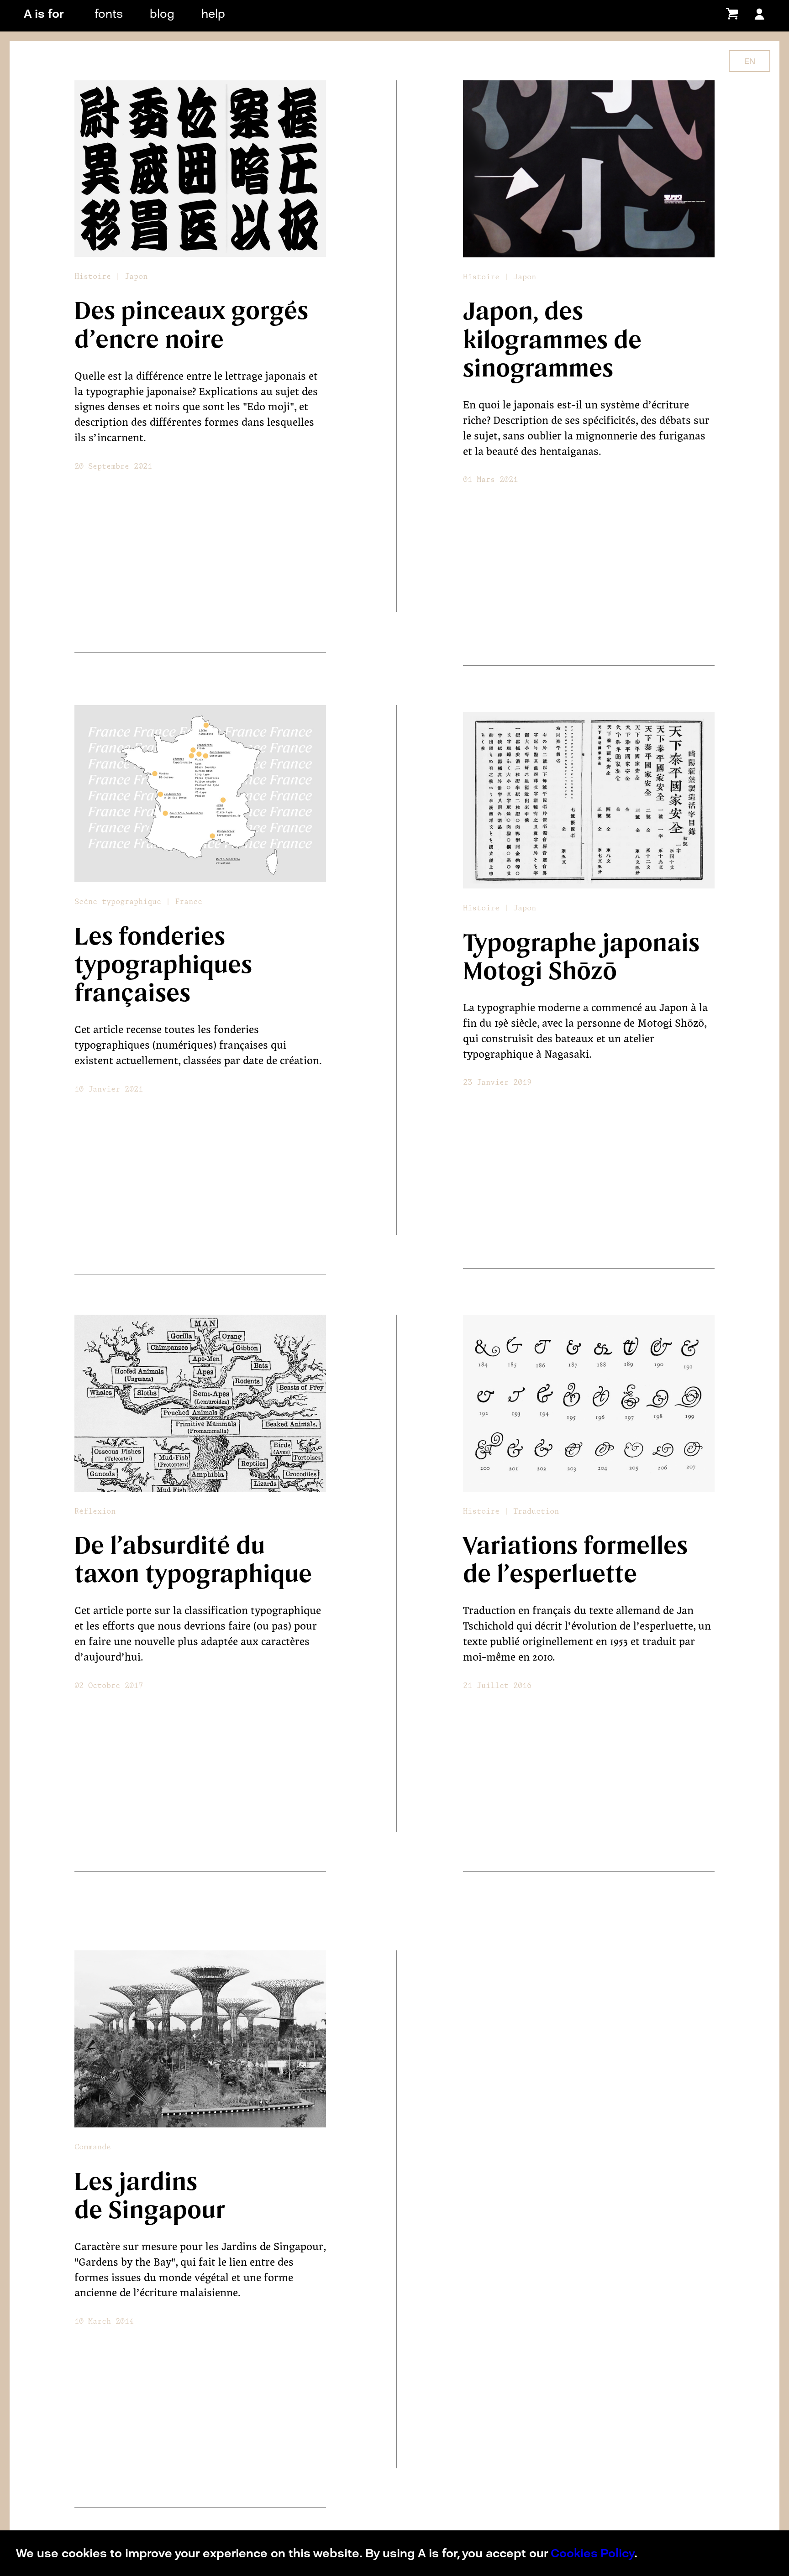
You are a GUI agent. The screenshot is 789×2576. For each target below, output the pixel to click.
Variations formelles (575, 1546)
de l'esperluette (550, 1574)
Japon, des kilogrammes (538, 326)
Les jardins (136, 2182)
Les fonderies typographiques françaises (163, 965)
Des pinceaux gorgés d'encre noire (191, 325)
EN (750, 61)
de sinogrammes (552, 355)
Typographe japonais (581, 943)
